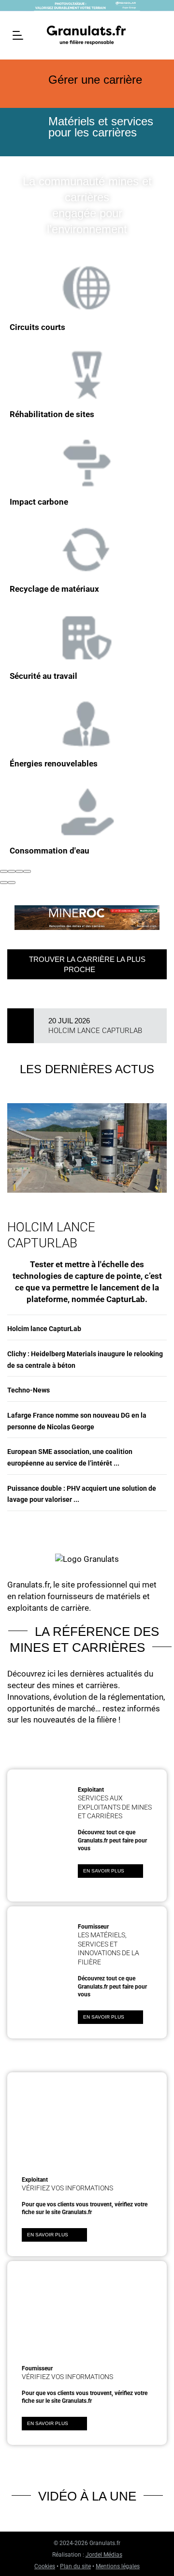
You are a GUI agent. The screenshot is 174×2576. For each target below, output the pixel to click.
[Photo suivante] (12, 883)
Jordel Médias (104, 2555)
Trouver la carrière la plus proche (87, 964)
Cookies (45, 2566)
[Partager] (12, 871)
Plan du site (75, 2566)
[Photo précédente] (4, 883)
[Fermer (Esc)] (4, 871)
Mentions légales (118, 2566)
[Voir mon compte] (158, 34)
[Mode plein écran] (19, 871)
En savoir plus (104, 1871)
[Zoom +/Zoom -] (27, 871)
